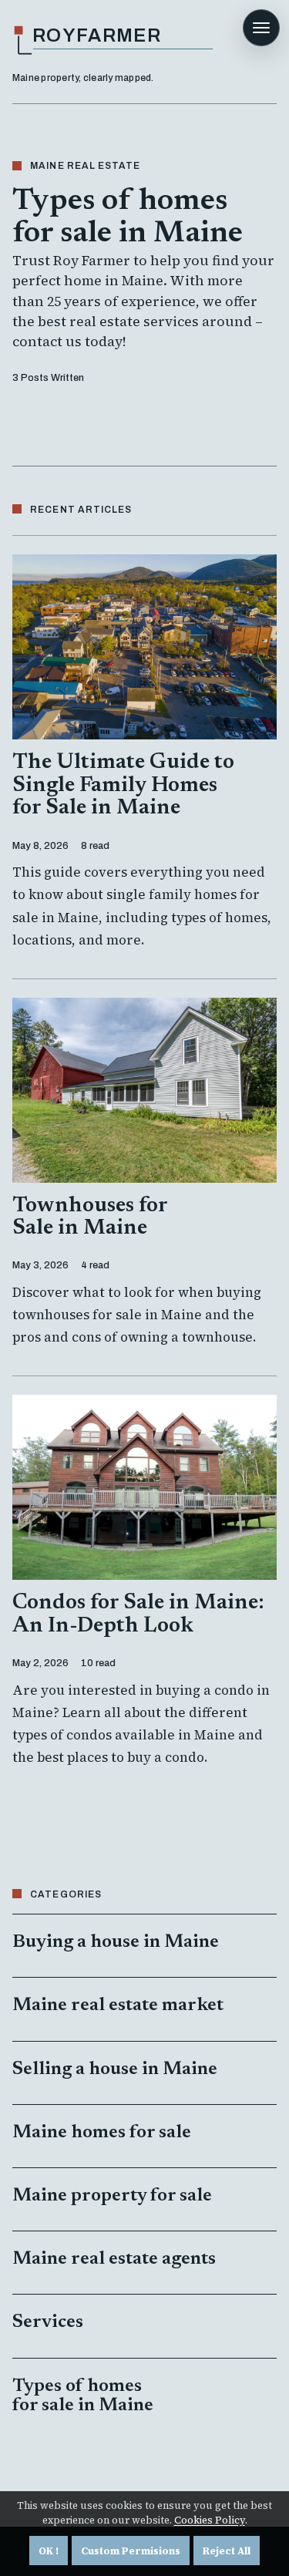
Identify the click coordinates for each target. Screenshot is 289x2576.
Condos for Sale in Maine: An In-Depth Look (138, 1614)
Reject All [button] (227, 2551)
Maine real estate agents (114, 2259)
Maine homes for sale (102, 2133)
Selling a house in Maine (115, 2069)
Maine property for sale (112, 2196)
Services (48, 2322)
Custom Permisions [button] (131, 2551)
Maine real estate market (118, 2005)
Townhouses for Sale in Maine (90, 1217)
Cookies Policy (210, 2520)
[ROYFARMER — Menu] (261, 28)
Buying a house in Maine (116, 1942)
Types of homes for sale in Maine (83, 2396)
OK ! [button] (49, 2551)
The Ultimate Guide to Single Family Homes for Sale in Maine (123, 785)
